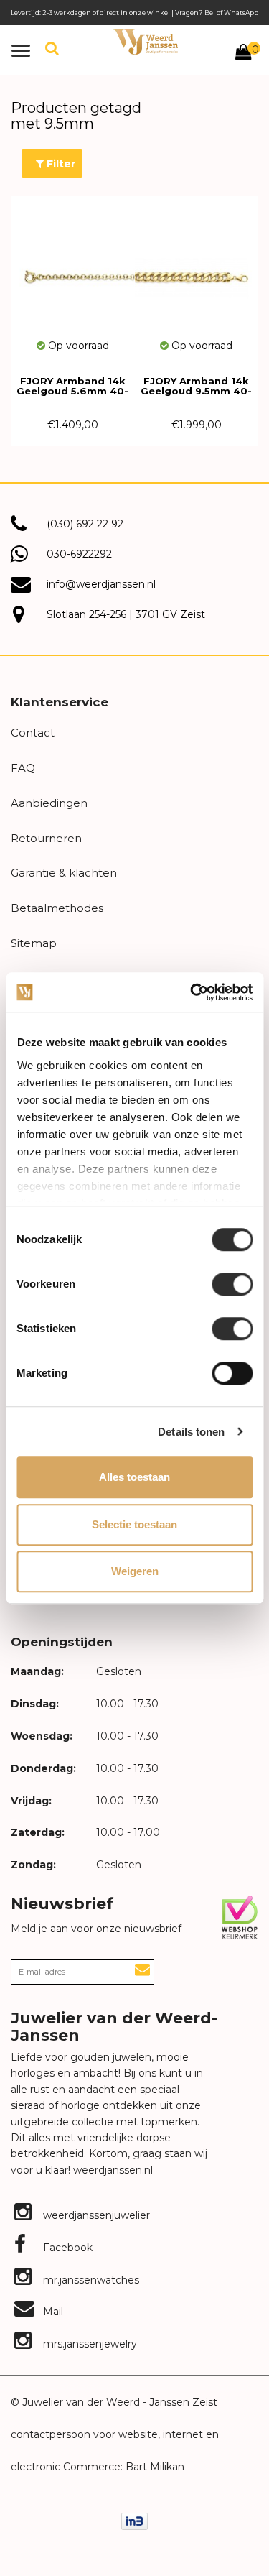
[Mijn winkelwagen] (243, 54)
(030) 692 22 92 (85, 524)
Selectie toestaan (134, 1524)
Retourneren (46, 838)
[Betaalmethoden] (134, 2520)
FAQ (23, 768)
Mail (52, 2312)
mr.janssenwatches (90, 2280)
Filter (60, 164)
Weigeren (135, 1571)
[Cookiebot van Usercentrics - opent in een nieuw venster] (192, 992)
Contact (33, 733)
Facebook (66, 2248)
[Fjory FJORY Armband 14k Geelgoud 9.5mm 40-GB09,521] (197, 267)
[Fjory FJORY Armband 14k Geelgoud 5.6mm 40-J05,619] (73, 267)
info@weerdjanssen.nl (101, 584)
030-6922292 (79, 554)
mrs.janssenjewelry (89, 2344)
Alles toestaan (134, 1477)
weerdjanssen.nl (112, 2170)
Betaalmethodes (57, 908)
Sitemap (34, 943)
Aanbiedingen (49, 803)
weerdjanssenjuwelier (95, 2215)
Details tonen (191, 1432)
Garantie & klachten (64, 873)
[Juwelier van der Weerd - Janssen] (146, 42)
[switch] (232, 1284)
